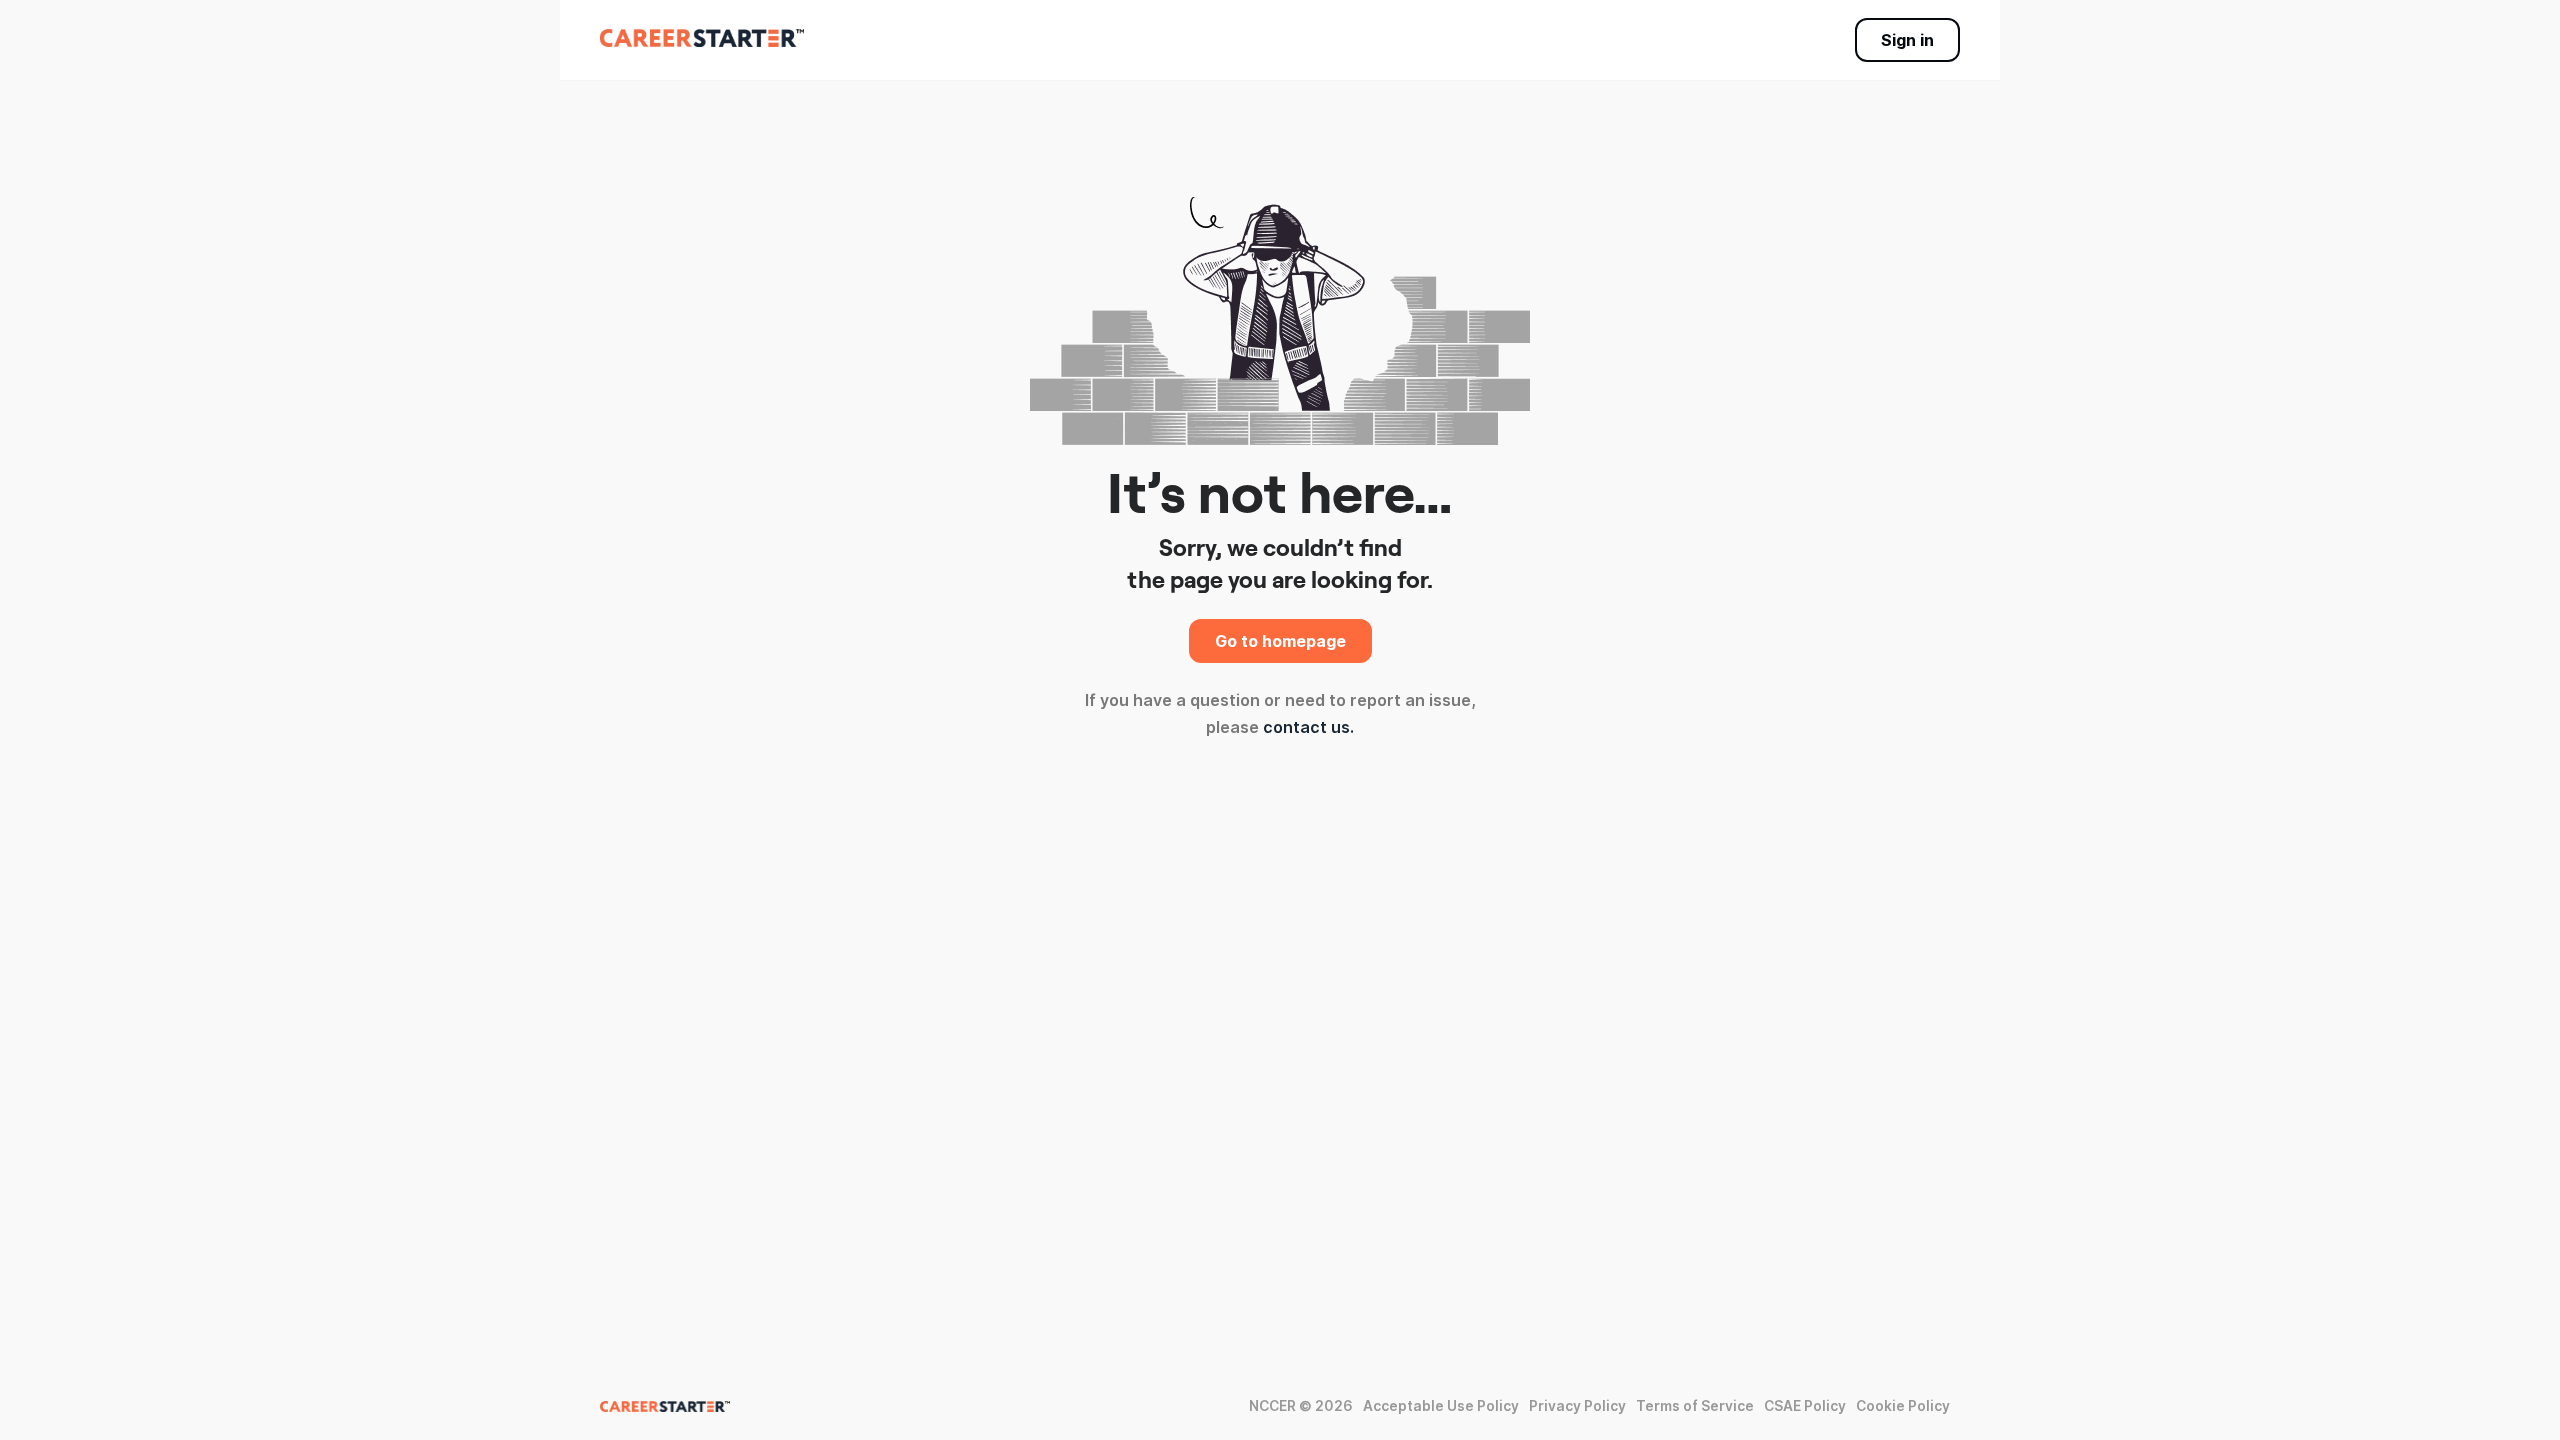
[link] (702, 38)
